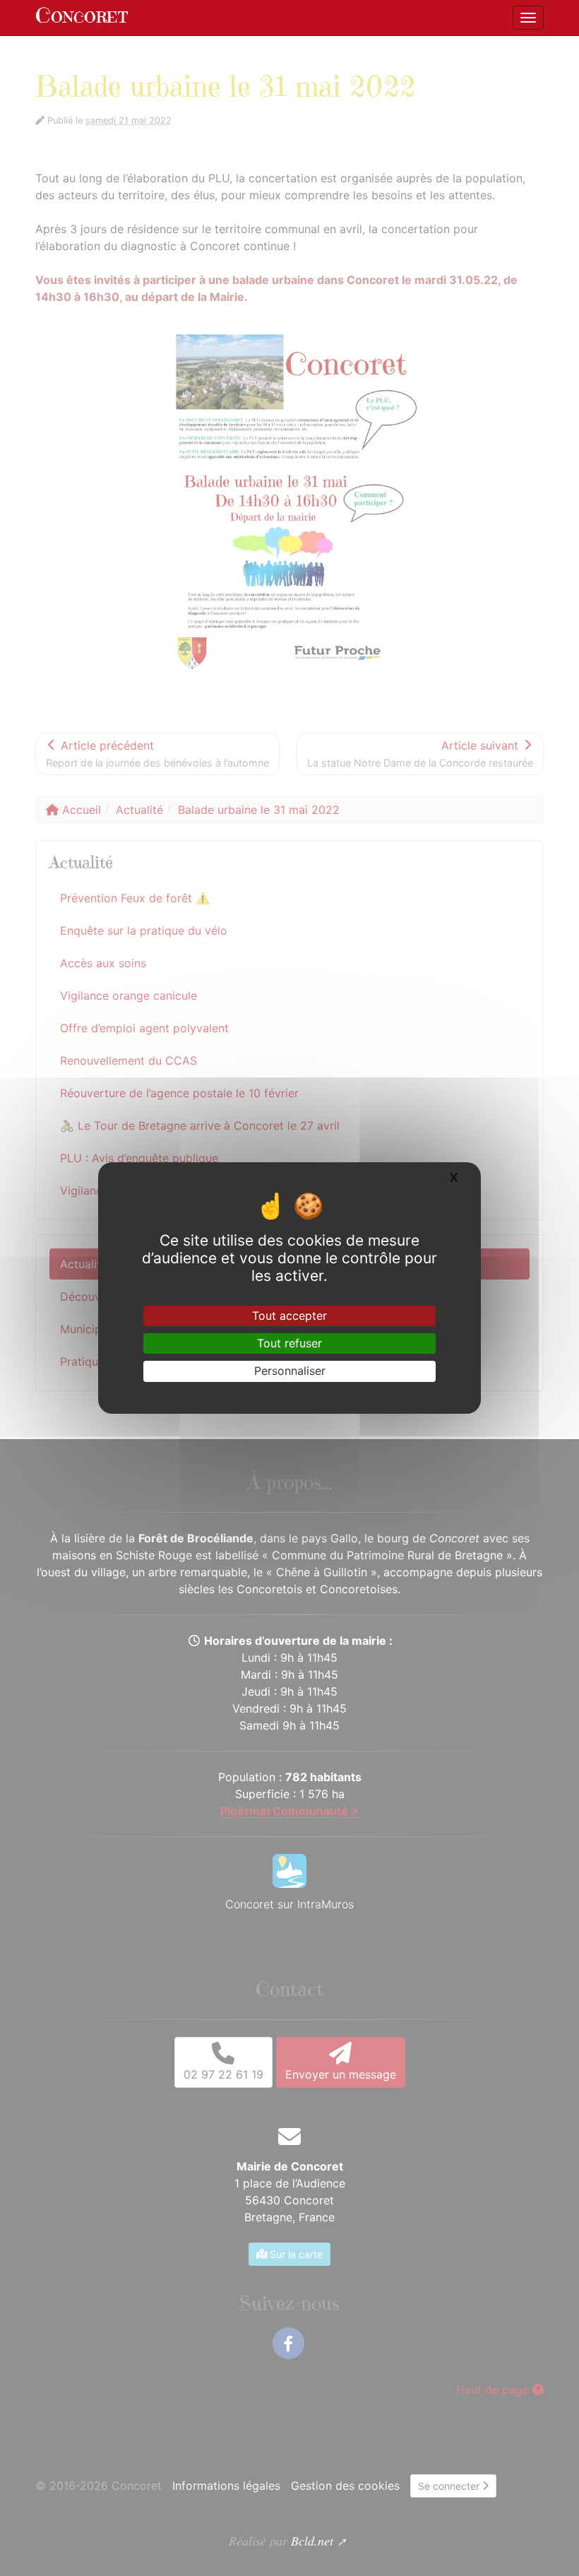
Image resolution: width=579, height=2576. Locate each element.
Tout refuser (289, 1343)
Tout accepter (289, 1316)
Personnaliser (290, 1371)
